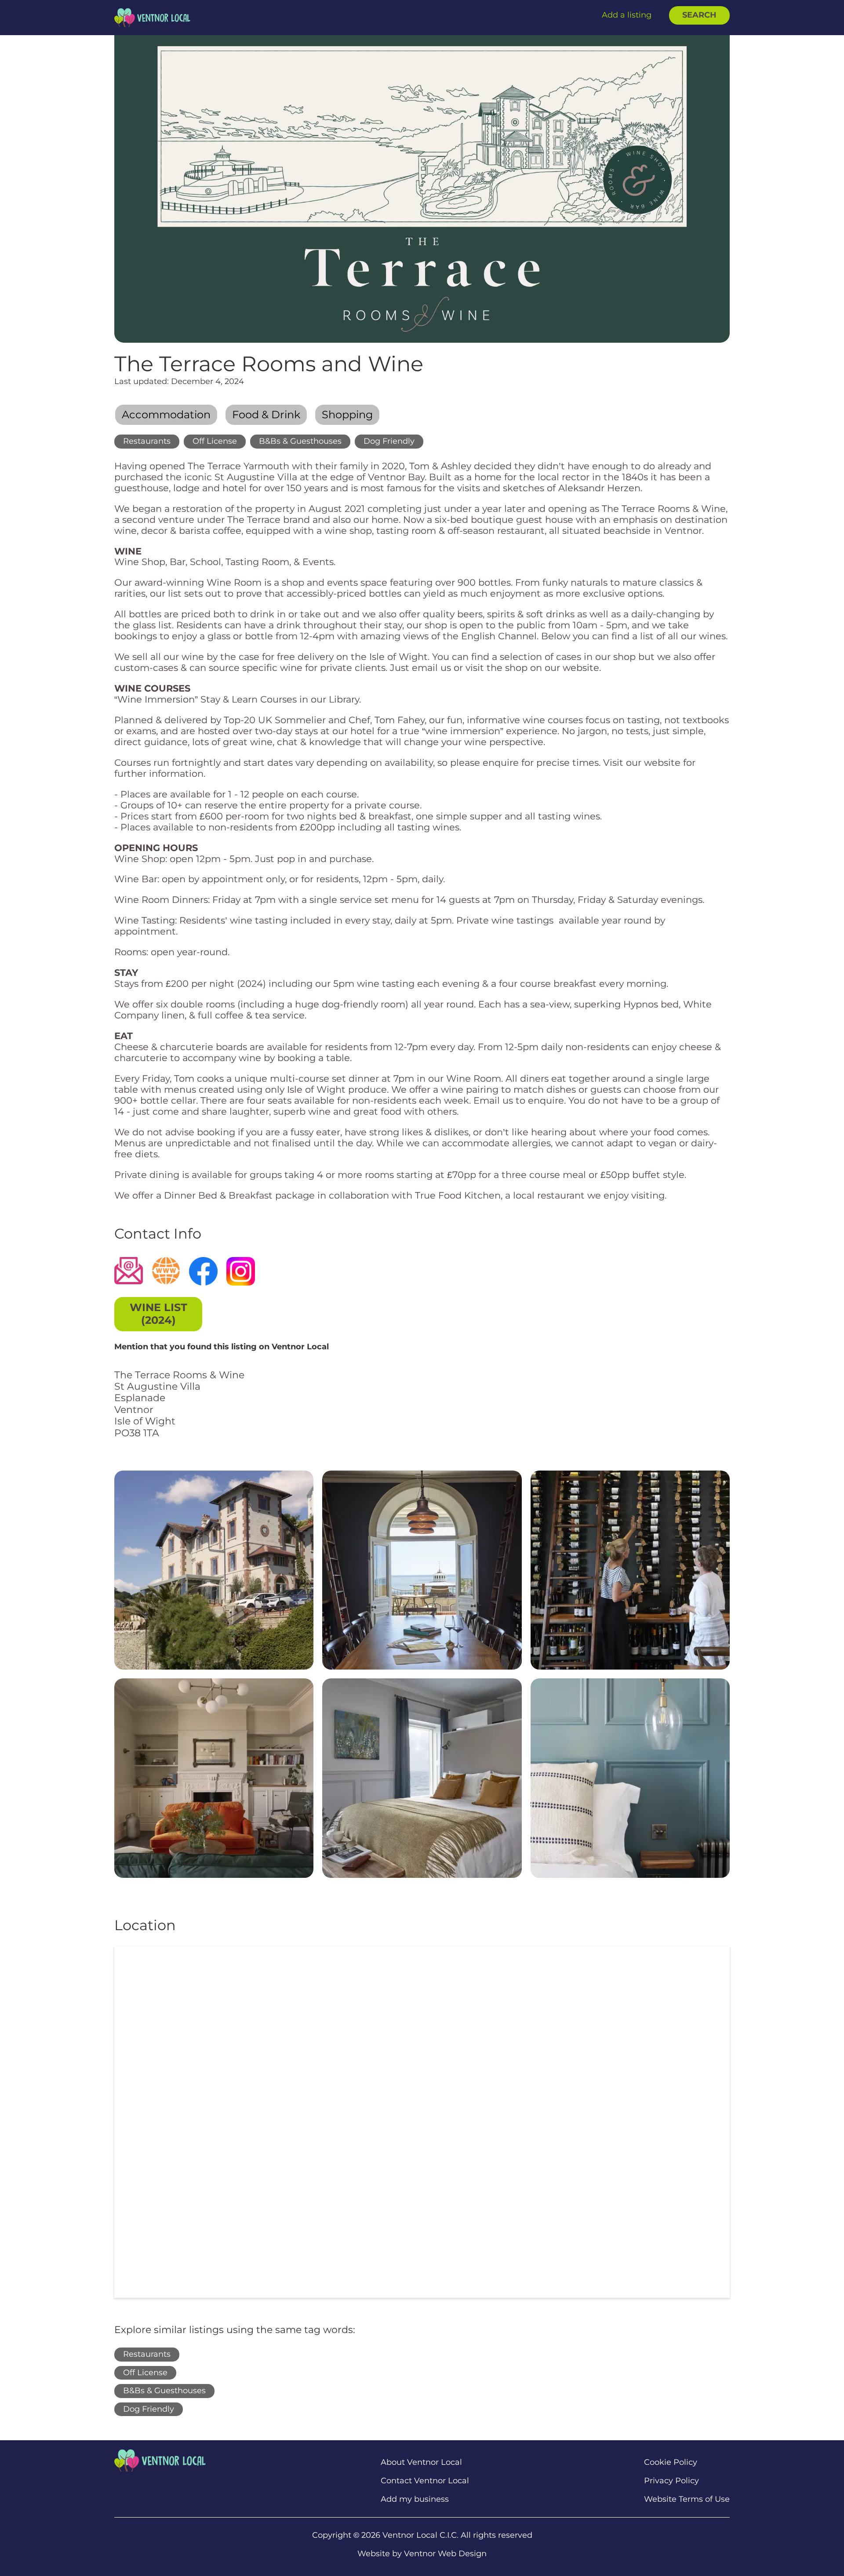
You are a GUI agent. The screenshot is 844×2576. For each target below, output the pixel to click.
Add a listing (627, 15)
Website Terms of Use (687, 2499)
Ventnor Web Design (445, 2554)
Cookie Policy (671, 2462)
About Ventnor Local (421, 2462)
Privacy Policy (671, 2481)
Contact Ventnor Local (425, 2481)
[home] (152, 17)
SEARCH (699, 15)
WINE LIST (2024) (158, 1314)
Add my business (415, 2499)
